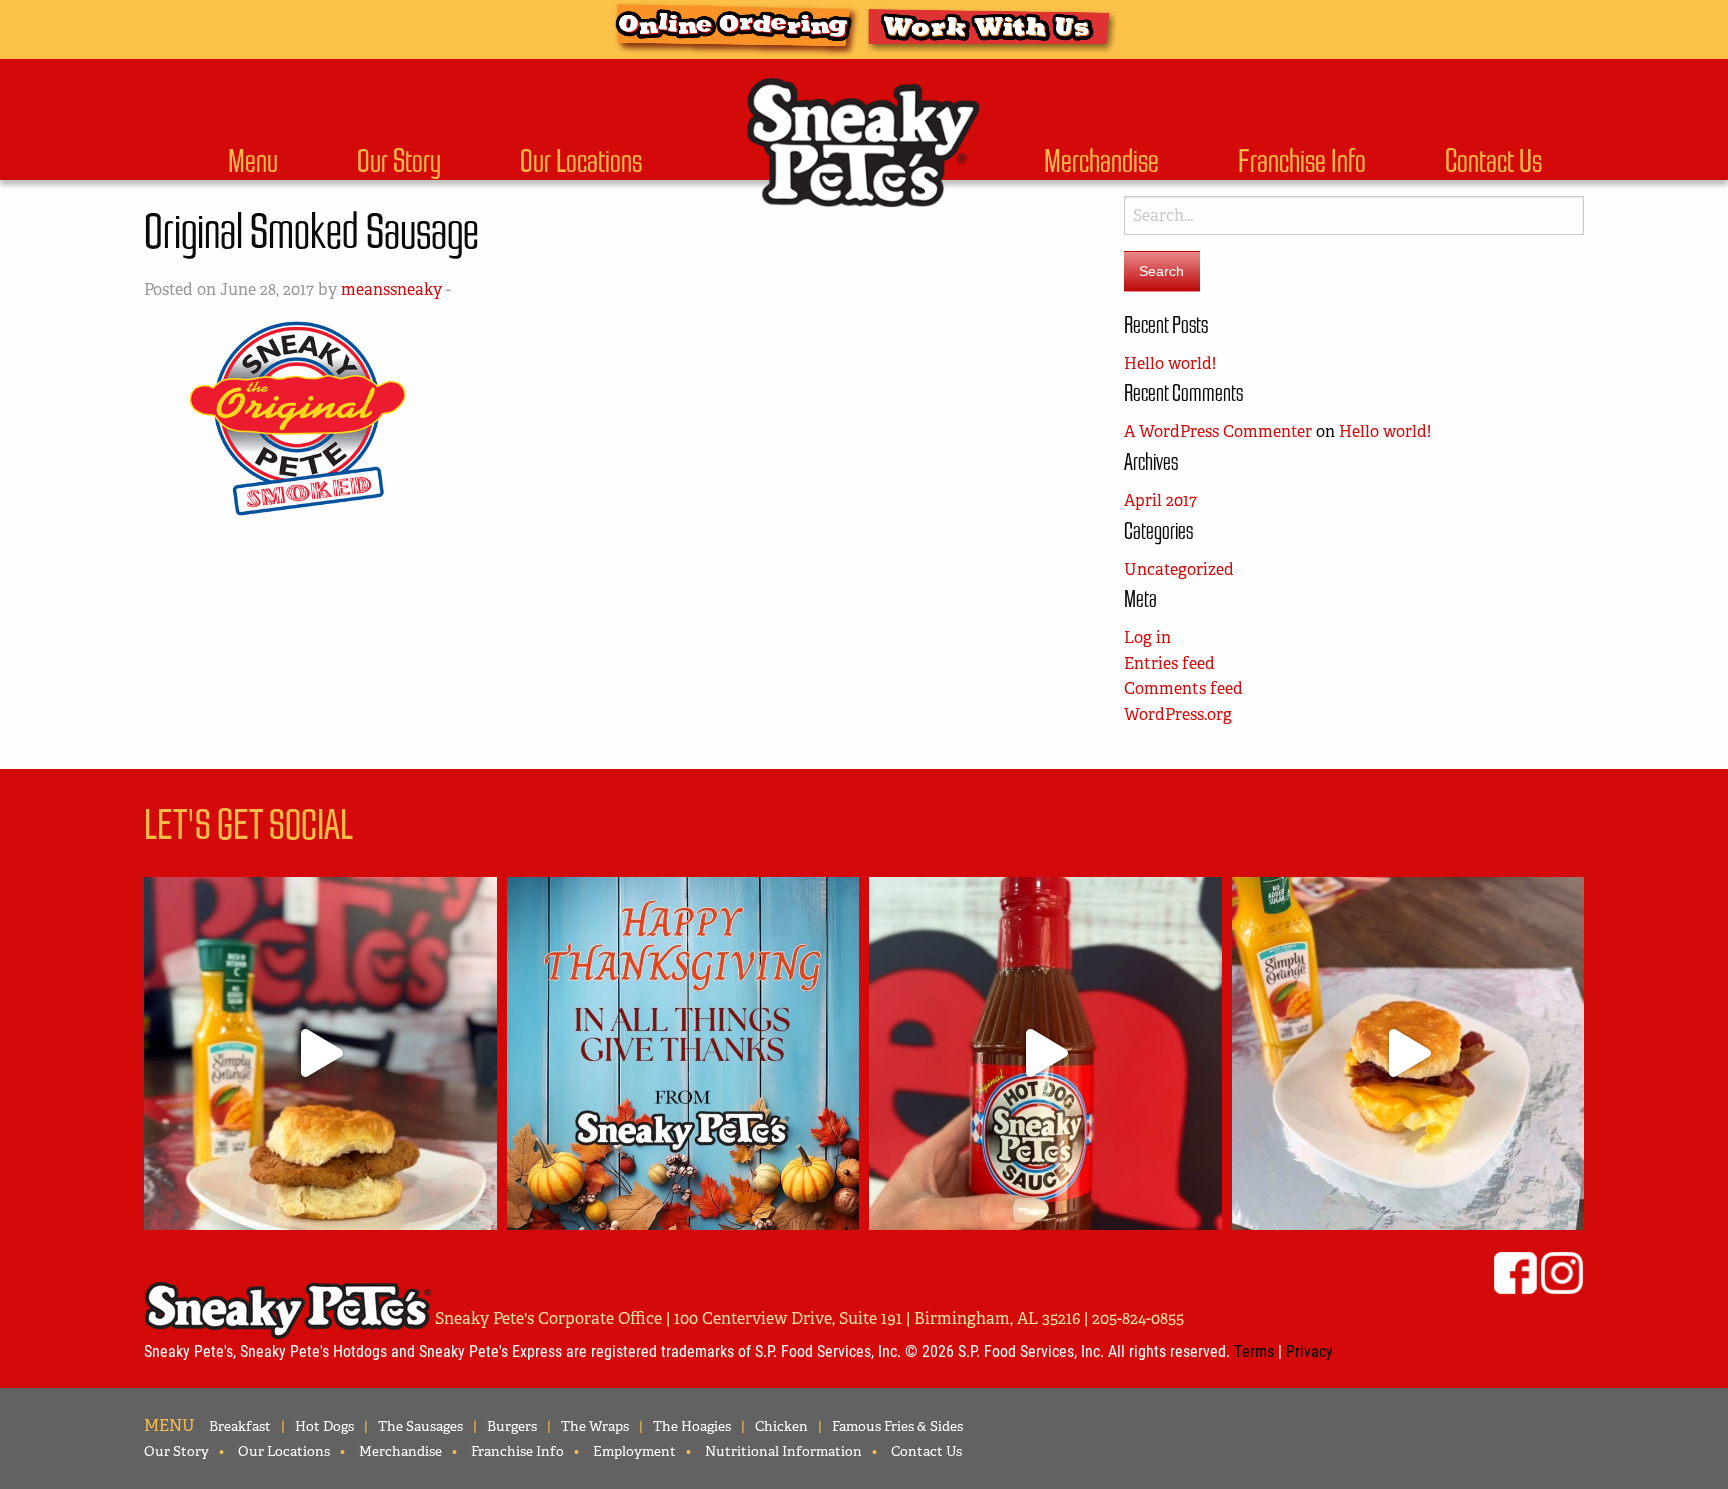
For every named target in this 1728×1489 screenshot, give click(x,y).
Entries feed (1169, 663)
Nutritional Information (783, 1451)
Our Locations (581, 161)
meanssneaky (391, 289)
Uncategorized (1179, 569)
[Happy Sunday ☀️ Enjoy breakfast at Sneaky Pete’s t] (1408, 1053)
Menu (253, 161)
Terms (1254, 1350)
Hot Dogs (324, 1426)
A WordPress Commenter (1218, 431)
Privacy (1309, 1350)
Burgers (512, 1426)
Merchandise (1101, 161)
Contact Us (1493, 161)
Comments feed (1183, 688)
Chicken (781, 1426)
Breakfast (240, 1426)
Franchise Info (1302, 161)
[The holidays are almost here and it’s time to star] (1045, 1053)
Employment (634, 1451)
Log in (1147, 637)
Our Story (399, 161)
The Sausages (420, 1426)
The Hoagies (692, 1426)
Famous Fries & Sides (897, 1426)
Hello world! (1170, 363)
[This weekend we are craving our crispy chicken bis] (320, 1053)
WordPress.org (1178, 714)
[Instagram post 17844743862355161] (683, 1053)
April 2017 (1160, 500)
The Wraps (595, 1426)
